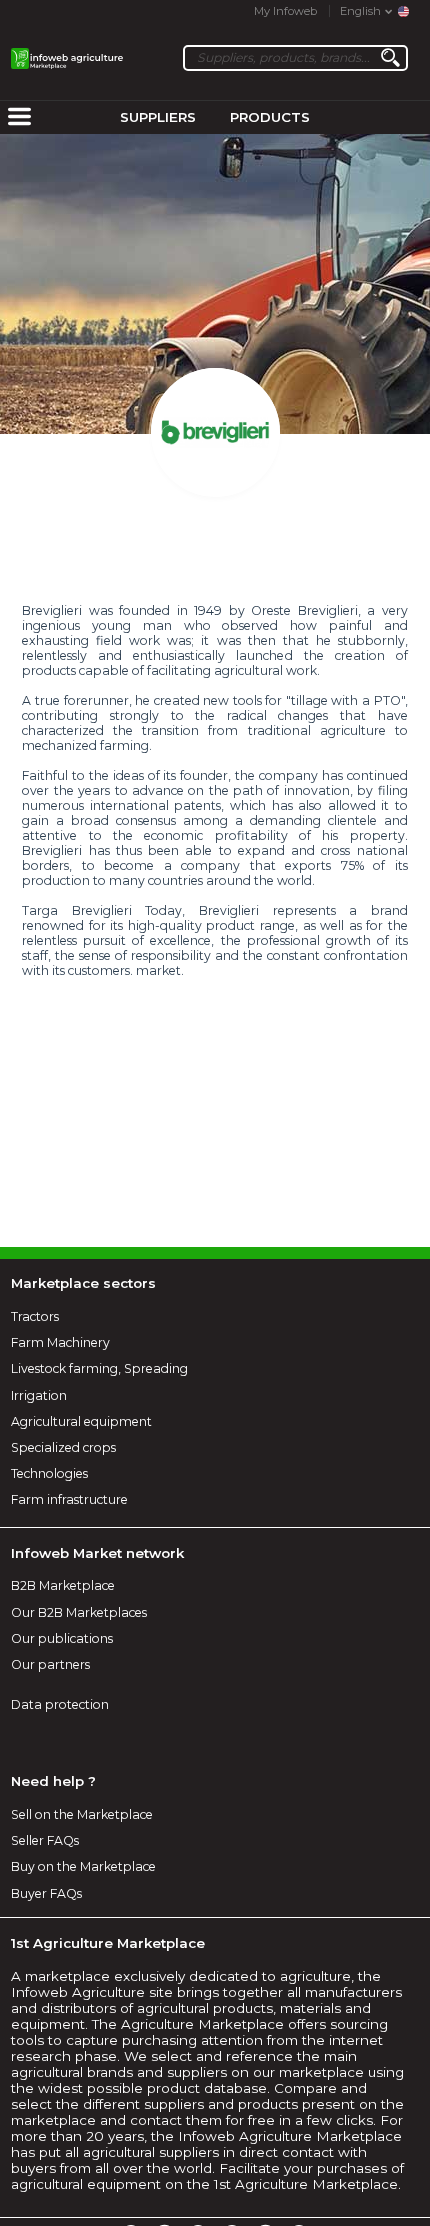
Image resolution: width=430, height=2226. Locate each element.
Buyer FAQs (46, 1893)
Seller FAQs (45, 1840)
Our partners (50, 1664)
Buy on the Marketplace (83, 1866)
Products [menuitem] (270, 117)
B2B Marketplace (63, 1585)
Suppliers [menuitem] (158, 117)
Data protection (60, 1704)
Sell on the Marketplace (82, 1814)
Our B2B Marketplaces (79, 1612)
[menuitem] (19, 118)
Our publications (62, 1638)
